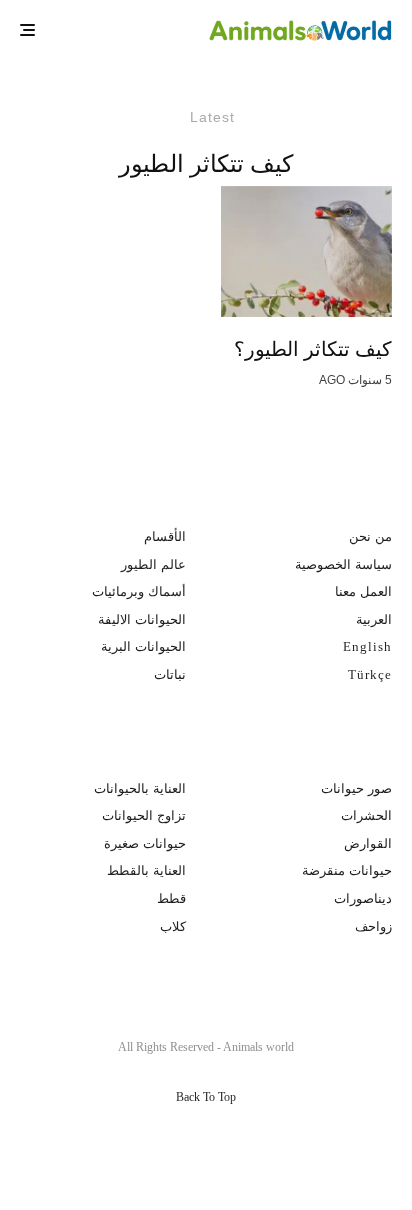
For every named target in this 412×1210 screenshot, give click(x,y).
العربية (374, 619)
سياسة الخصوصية (343, 564)
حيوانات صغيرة (145, 843)
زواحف (373, 926)
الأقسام (165, 536)
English (367, 646)
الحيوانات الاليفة (142, 619)
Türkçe (370, 674)
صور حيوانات (356, 788)
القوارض (368, 843)
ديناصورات (363, 898)
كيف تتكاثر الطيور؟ (313, 349)
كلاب (173, 926)
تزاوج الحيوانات (144, 815)
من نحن (370, 536)
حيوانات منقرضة (347, 870)
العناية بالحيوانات (140, 788)
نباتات (170, 674)
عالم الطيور (153, 564)
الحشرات (366, 815)
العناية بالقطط (146, 870)
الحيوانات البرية (143, 646)
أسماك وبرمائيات (139, 591)
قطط (171, 898)
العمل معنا (363, 591)
